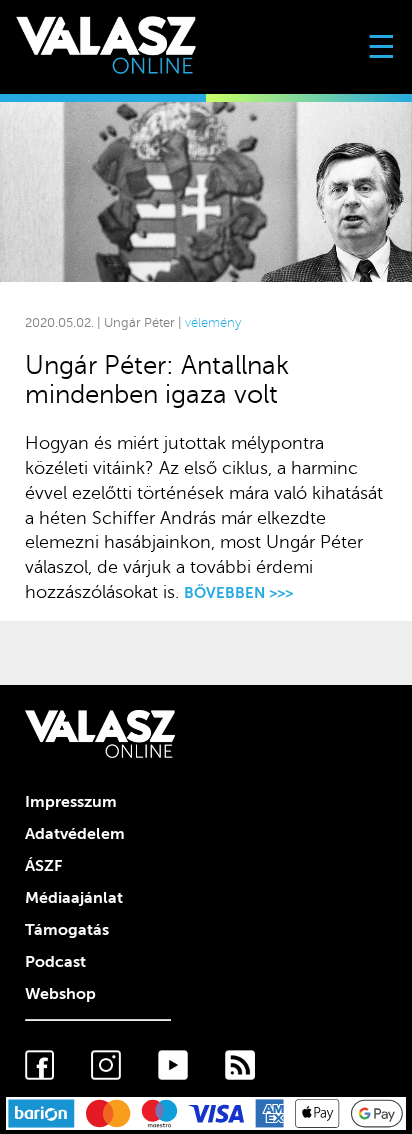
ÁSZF (43, 866)
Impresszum (71, 802)
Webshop (60, 994)
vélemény (213, 323)
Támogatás (67, 930)
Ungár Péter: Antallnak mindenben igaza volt (157, 380)
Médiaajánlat (74, 898)
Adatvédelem (75, 834)
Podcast (55, 962)
